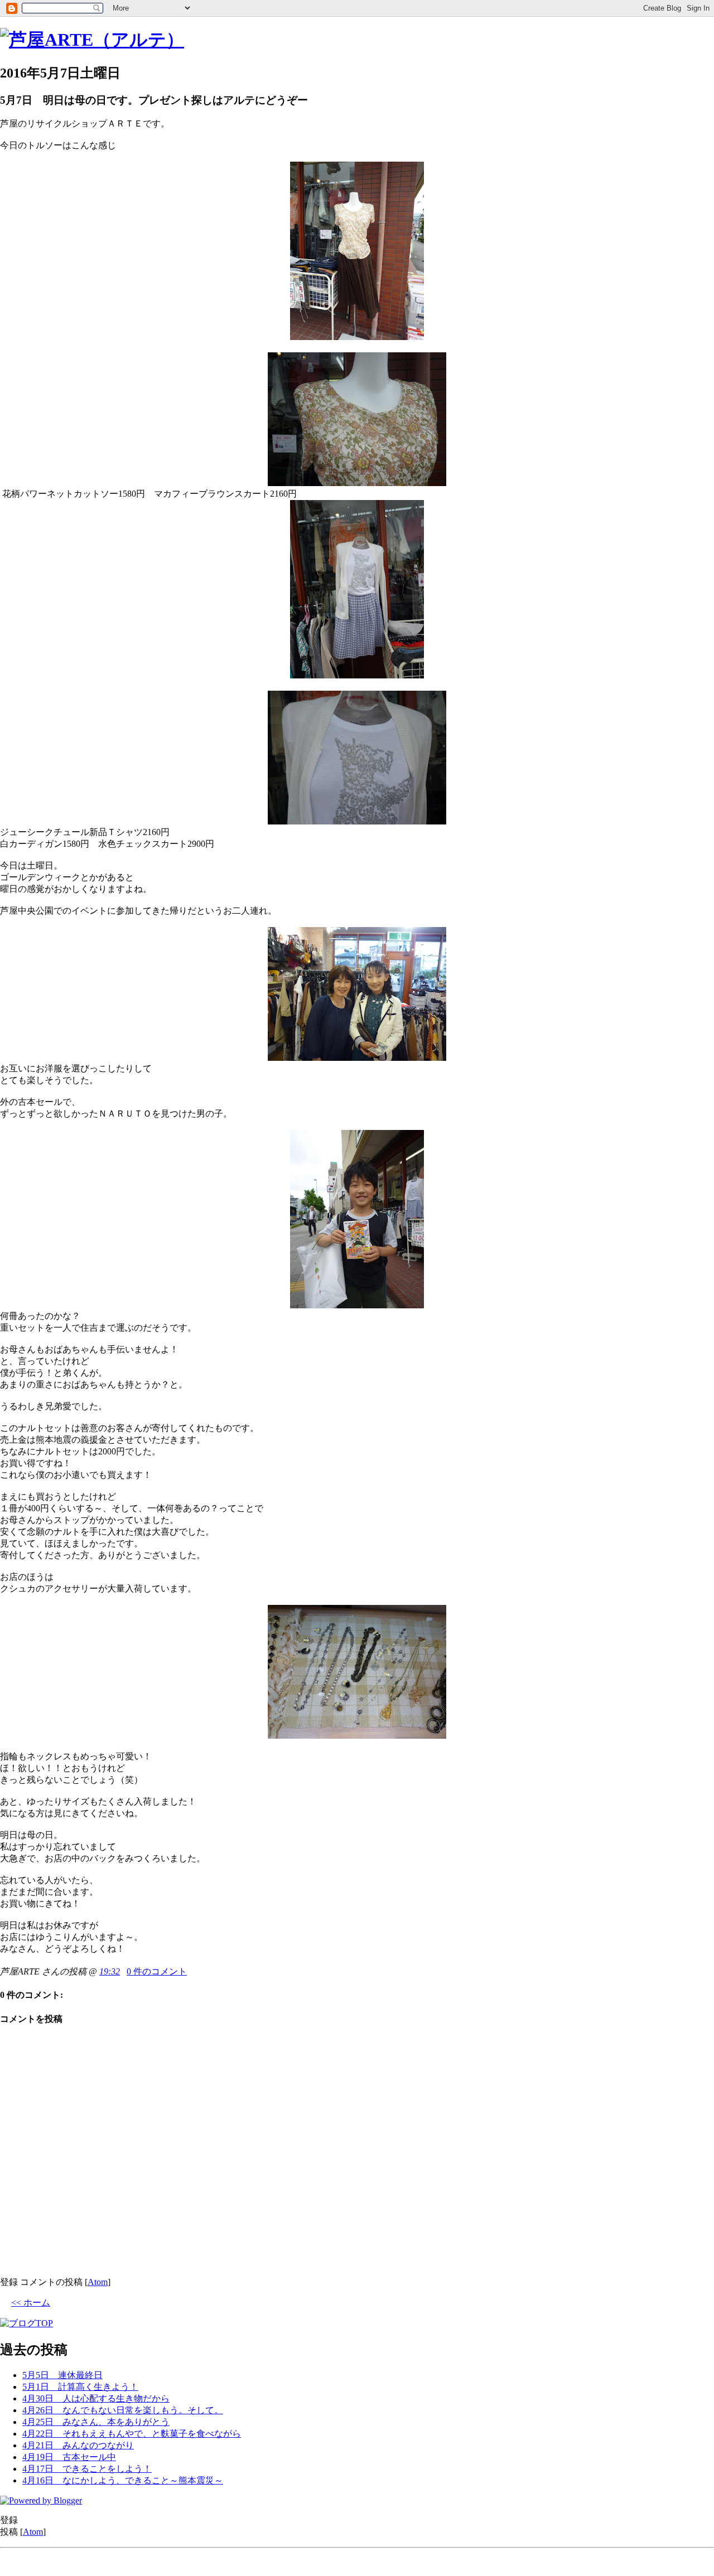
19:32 (110, 1971)
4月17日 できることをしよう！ (87, 2469)
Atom (98, 2282)
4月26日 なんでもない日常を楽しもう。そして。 (123, 2410)
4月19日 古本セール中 (69, 2457)
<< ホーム (31, 2303)
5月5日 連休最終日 (62, 2375)
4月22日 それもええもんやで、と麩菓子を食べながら (132, 2434)
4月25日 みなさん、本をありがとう (96, 2422)
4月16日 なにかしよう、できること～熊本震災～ (123, 2480)
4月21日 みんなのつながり (78, 2445)
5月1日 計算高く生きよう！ (80, 2387)
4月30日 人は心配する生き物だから (96, 2398)
